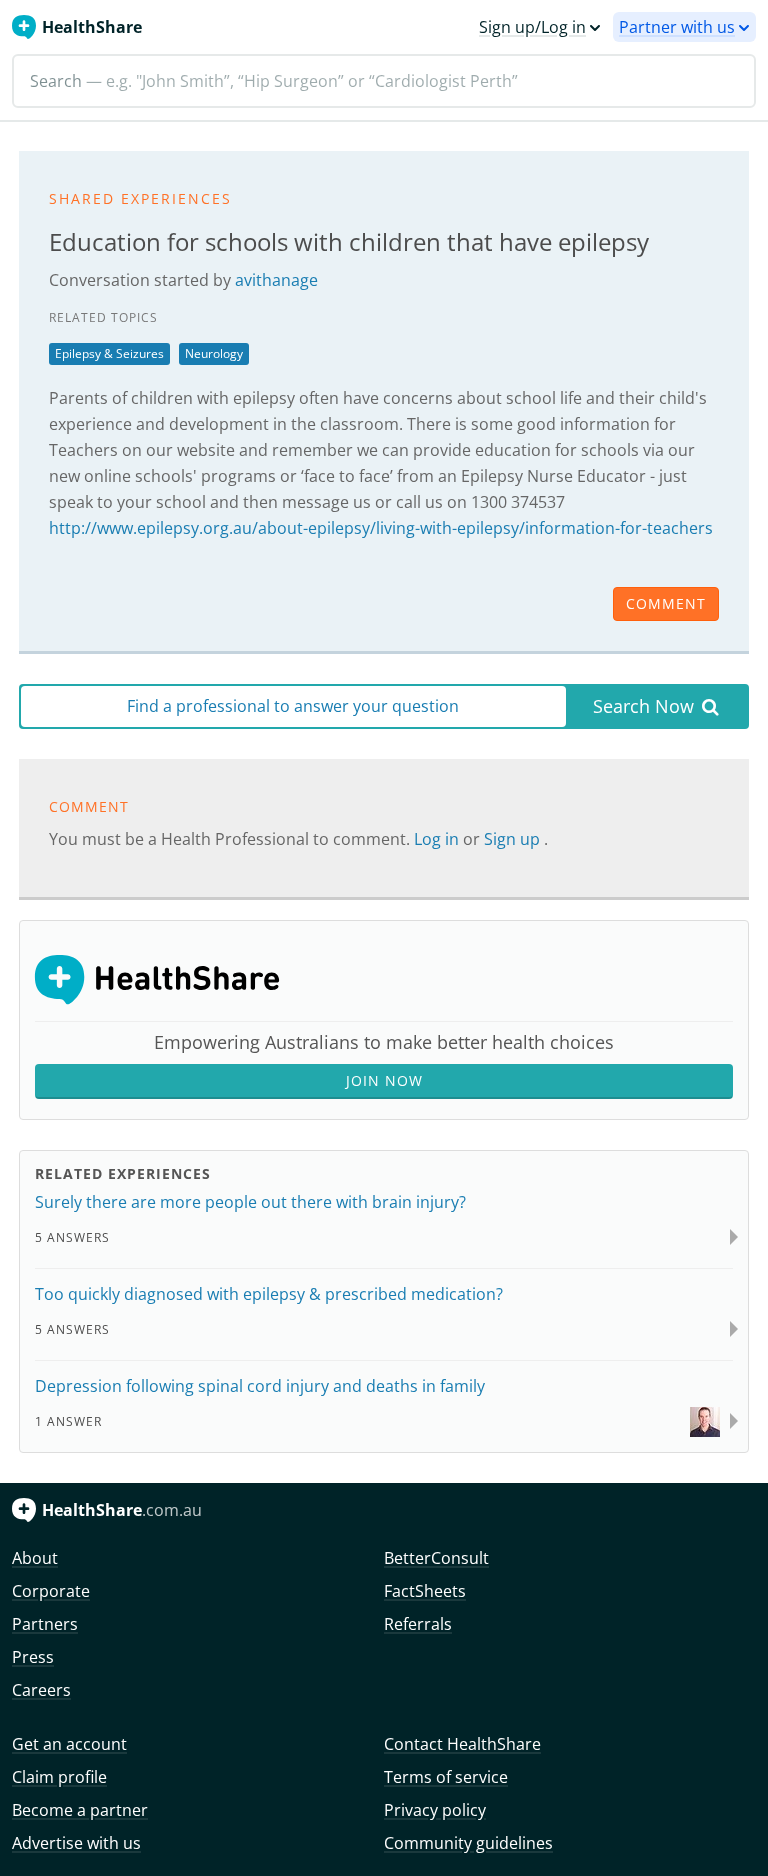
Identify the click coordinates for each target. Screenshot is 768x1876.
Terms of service (446, 1777)
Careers (41, 1690)
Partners (45, 1624)
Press (33, 1657)
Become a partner (80, 1810)
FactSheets (425, 1591)
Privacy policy (435, 1810)
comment (666, 603)
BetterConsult (436, 1558)
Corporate (51, 1591)
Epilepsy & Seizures (109, 353)
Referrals (418, 1624)
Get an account (69, 1744)
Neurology (214, 353)
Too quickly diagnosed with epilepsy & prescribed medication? (269, 1294)
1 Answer (68, 1421)
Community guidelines (468, 1843)
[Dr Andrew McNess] (705, 1420)
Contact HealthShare (462, 1744)
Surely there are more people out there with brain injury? (250, 1202)
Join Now (384, 1080)
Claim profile (59, 1777)
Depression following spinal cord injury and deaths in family (260, 1386)
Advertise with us (76, 1843)
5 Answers (72, 1237)
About (35, 1558)
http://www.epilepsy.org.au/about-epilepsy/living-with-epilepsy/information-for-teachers (381, 528)
